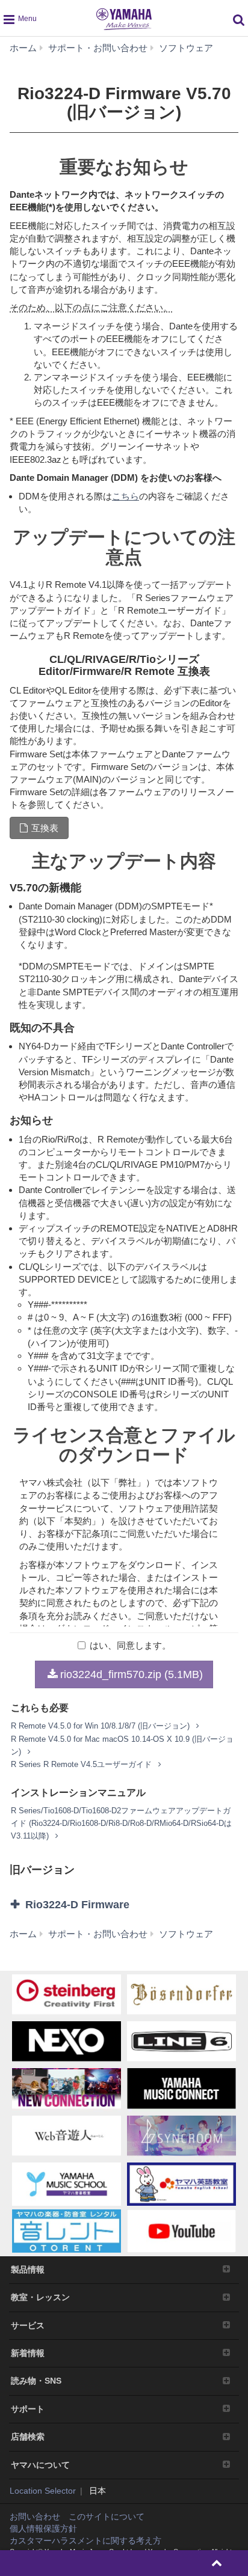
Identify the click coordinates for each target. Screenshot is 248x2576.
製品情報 (28, 2269)
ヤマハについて (40, 2465)
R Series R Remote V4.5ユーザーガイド (82, 1764)
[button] (124, 1905)
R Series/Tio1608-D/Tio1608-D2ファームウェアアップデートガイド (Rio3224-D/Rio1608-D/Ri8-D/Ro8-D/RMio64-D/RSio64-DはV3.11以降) (121, 1823)
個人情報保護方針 (43, 2529)
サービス (28, 2325)
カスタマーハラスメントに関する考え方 (85, 2541)
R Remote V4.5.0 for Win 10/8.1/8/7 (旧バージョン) (101, 1726)
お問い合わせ (35, 2516)
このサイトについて (107, 2516)
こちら (126, 496)
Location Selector (43, 2491)
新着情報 (28, 2353)
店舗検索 (28, 2437)
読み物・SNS (36, 2381)
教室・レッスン (40, 2297)
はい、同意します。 (130, 1645)
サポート (28, 2409)
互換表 (45, 828)
